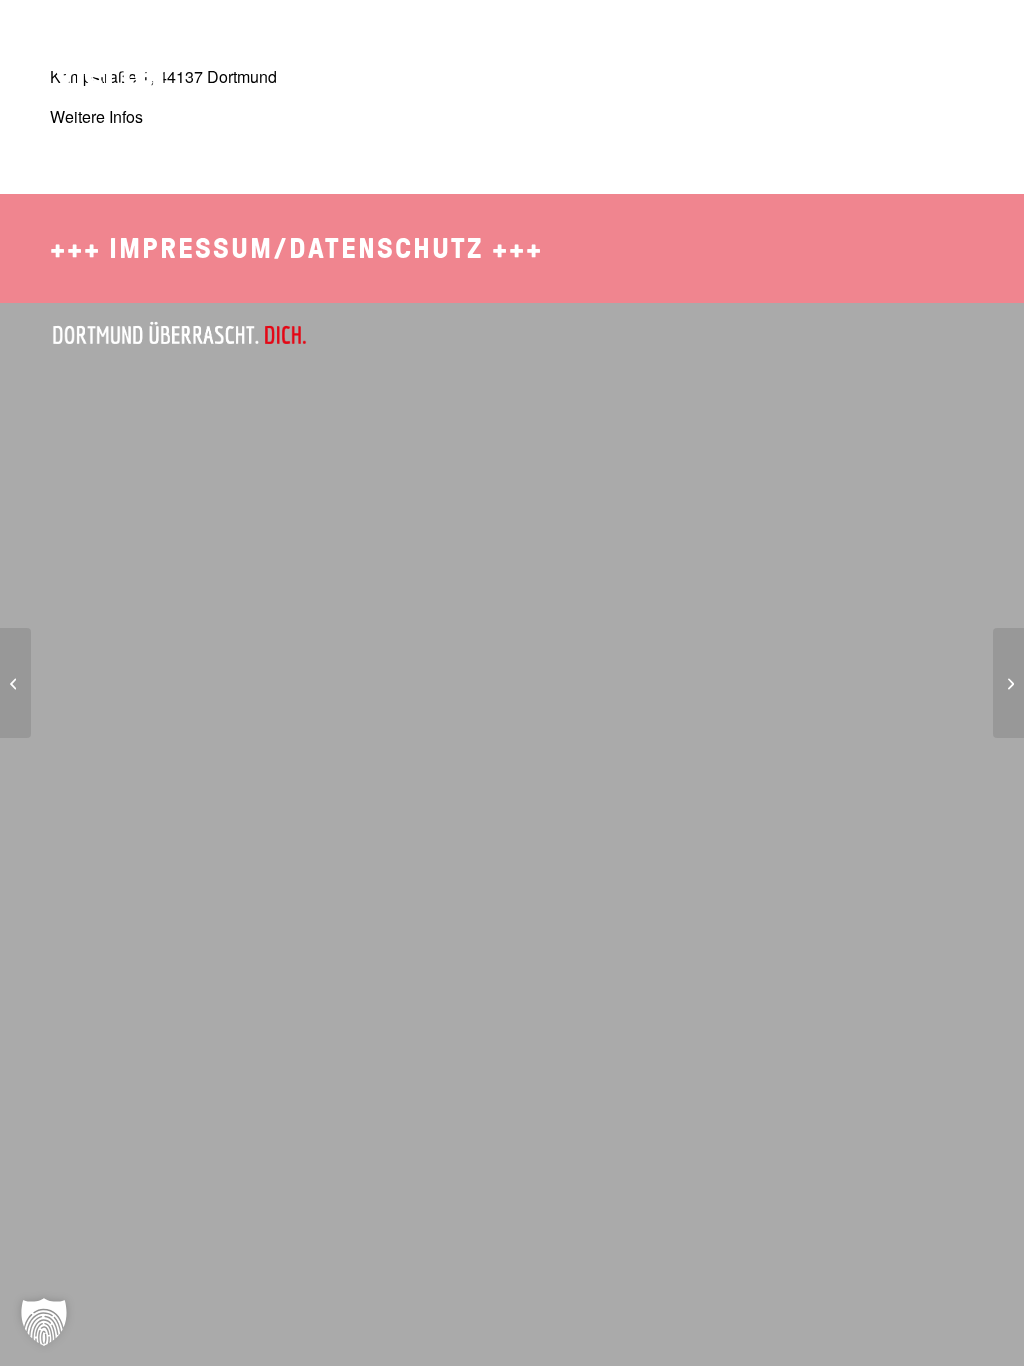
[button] (44, 1322)
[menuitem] (601, 45)
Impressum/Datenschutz (296, 248)
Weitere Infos (96, 116)
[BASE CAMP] (15, 683)
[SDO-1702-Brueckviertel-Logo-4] (97, 55)
